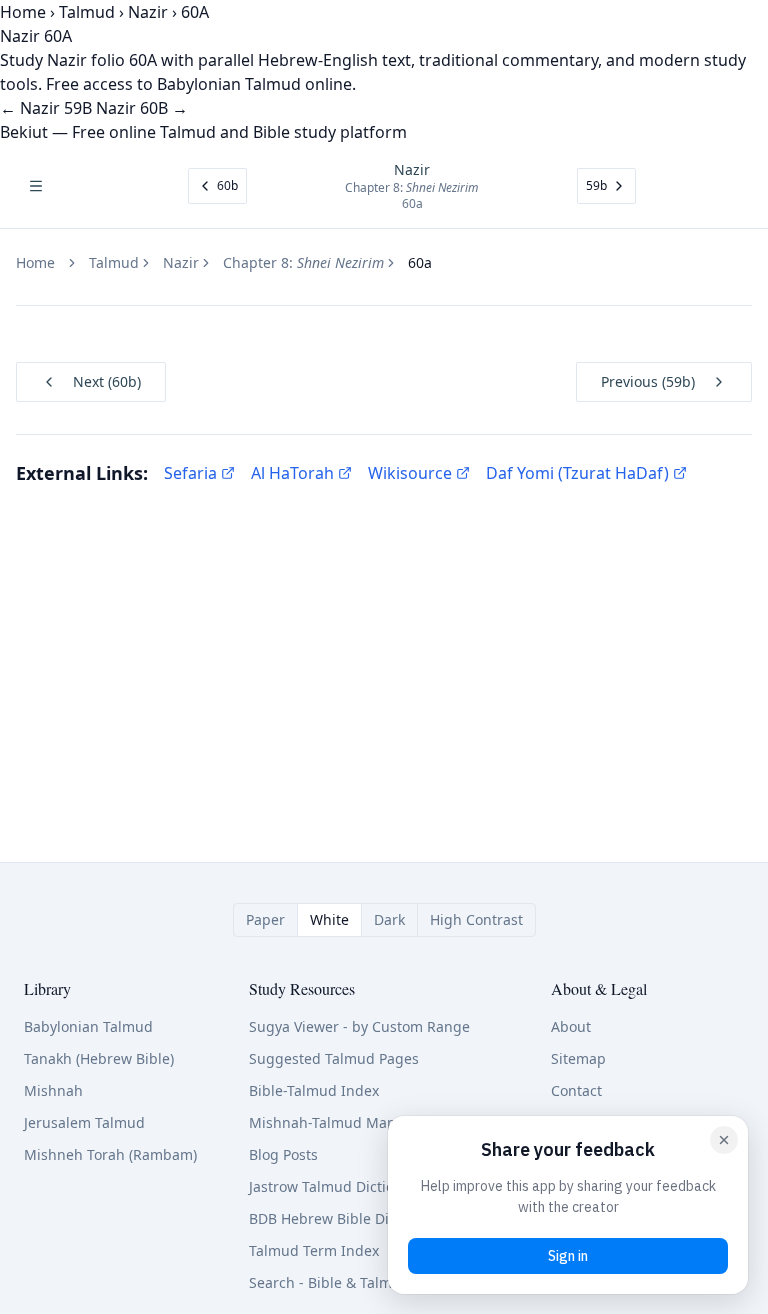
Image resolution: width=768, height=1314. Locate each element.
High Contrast (476, 919)
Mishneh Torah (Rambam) (110, 1154)
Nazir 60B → (142, 108)
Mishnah (53, 1090)
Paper (265, 919)
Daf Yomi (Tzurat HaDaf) (577, 473)
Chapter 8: (303, 262)
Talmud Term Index (314, 1250)
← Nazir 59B (46, 108)
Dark (389, 919)
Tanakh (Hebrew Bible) (99, 1058)
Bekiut (24, 132)
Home (23, 12)
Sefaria (190, 473)
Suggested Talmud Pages (334, 1058)
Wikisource (410, 473)
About (571, 1026)
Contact (576, 1090)
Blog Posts (283, 1154)
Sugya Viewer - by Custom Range (359, 1026)
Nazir (148, 12)
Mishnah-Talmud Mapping (338, 1122)
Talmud (87, 12)
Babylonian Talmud (88, 1026)
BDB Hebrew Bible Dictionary (346, 1218)
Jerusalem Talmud (84, 1122)
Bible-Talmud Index (314, 1090)
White (329, 919)
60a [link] (420, 262)
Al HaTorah (292, 473)
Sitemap (578, 1058)
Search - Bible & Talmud (329, 1282)
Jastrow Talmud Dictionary (336, 1186)
